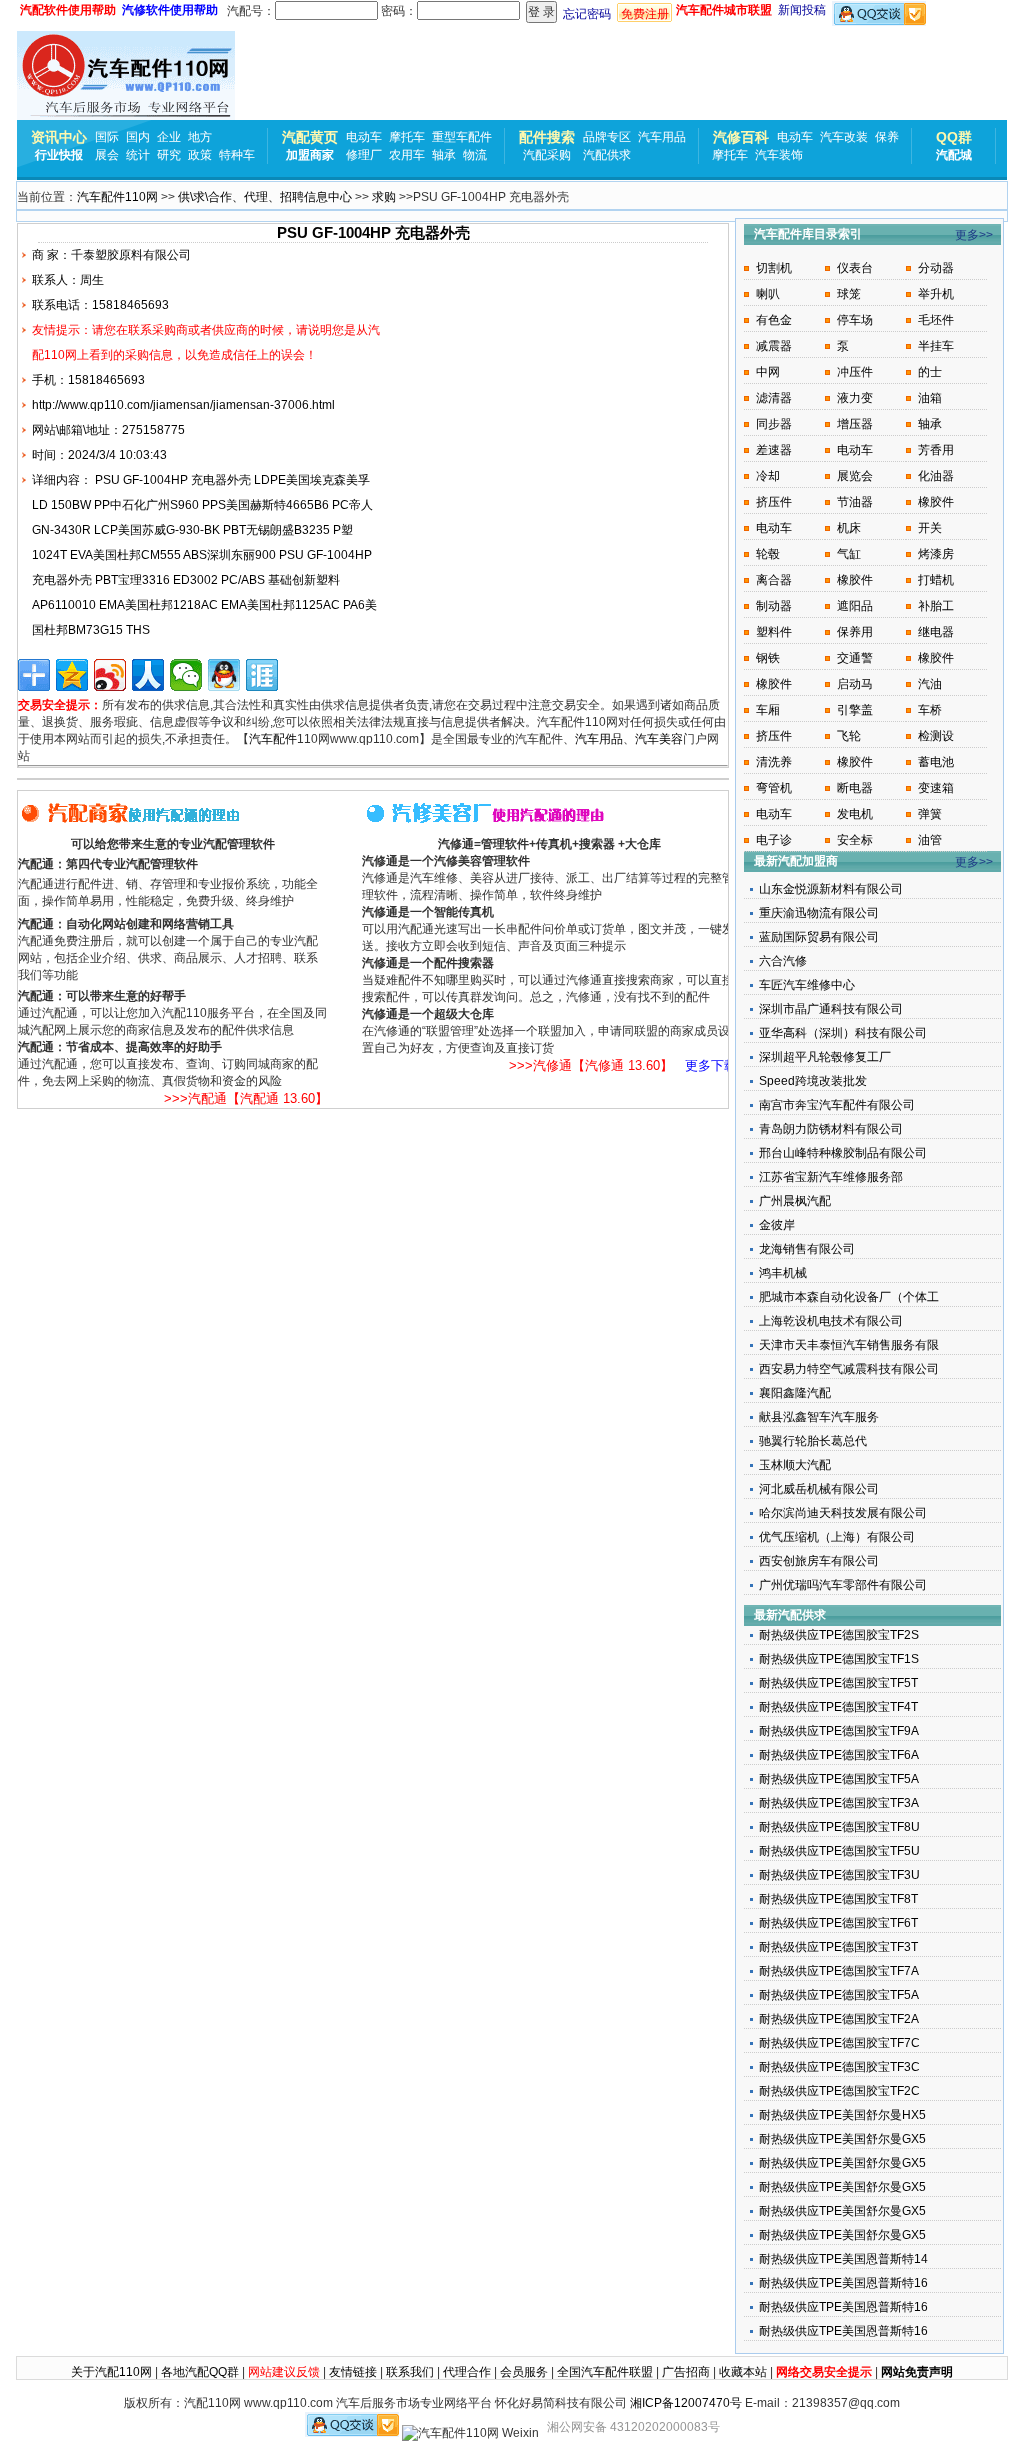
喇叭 (768, 294)
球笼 (849, 294)
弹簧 (930, 814)
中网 (768, 372)
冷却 (768, 476)
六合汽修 (783, 961)
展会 (107, 155)
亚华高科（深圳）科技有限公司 (843, 1033)
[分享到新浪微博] (110, 675)
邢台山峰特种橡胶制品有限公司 (843, 1153)
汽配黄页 (310, 137)
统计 (138, 155)
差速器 (774, 450)
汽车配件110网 (117, 197)
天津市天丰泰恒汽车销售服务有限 (849, 1345)
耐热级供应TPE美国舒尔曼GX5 (842, 2139)
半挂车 (936, 346)
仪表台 (855, 268)
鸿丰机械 (783, 1273)
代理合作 (467, 2372)
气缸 (849, 554)
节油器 (855, 502)
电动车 (364, 137)
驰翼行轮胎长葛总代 (813, 1441)
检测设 (936, 736)
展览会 (855, 476)
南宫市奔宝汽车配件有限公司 (837, 1105)
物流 (475, 155)
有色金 (774, 320)
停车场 (855, 320)
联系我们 (410, 2372)
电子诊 (774, 840)
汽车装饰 (779, 155)
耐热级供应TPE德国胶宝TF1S (839, 1659)
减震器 (774, 346)
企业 (169, 137)
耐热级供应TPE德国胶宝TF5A (839, 1779)
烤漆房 (936, 554)
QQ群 (954, 137)
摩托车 (407, 137)
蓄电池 (936, 762)
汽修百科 (741, 137)
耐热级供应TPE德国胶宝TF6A (839, 1755)
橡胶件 (936, 502)
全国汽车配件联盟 (605, 2372)
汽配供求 (607, 155)
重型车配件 (462, 137)
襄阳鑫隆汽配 (795, 1393)
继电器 (936, 632)
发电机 (855, 814)
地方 (200, 137)
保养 (887, 137)
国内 (138, 137)
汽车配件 (273, 739)
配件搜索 (547, 137)
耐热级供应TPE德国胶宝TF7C (839, 2043)
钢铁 (768, 658)
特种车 (237, 155)
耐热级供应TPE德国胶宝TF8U (839, 1827)
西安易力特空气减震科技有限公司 (849, 1369)
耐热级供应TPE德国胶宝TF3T (838, 1947)
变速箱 (936, 788)
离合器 (774, 580)
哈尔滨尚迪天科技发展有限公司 (843, 1513)
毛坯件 (936, 320)
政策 (200, 155)
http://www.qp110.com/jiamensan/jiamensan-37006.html (183, 405)
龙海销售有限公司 (807, 1249)
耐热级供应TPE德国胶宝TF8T (838, 1899)
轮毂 (768, 554)
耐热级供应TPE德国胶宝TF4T (838, 1707)
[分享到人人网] (148, 675)
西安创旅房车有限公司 (819, 1561)
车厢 (768, 710)
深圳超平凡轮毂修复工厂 (825, 1057)
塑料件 (774, 632)
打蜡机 (936, 580)
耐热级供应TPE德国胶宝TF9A (839, 1731)
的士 (930, 372)
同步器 (774, 424)
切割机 (774, 268)
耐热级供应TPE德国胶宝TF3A (839, 1803)
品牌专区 (607, 137)
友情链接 (353, 2372)
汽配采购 (547, 155)
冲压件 (855, 372)
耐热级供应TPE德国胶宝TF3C (839, 2067)
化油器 (936, 476)
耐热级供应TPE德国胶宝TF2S (839, 1635)
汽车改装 (844, 137)
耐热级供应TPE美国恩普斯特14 (843, 2259)
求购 (384, 197)
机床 (849, 528)
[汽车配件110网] (126, 75)
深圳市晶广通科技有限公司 (831, 1009)
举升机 (936, 294)
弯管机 (774, 788)
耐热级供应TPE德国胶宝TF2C (839, 2091)
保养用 (855, 632)
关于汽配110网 (111, 2372)
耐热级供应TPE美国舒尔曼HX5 (842, 2115)
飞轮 (849, 736)
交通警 (855, 658)
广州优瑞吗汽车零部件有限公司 (843, 1585)
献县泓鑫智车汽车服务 (819, 1417)
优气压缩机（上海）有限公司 (837, 1537)
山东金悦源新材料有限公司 (831, 889)
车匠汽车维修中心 (807, 985)
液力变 (855, 398)
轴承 (444, 155)
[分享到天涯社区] (262, 675)
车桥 (930, 710)
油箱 (930, 398)
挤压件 (774, 502)
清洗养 (774, 762)
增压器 (855, 424)
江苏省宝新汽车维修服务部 (831, 1177)
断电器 (855, 788)
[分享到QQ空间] (72, 675)
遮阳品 (855, 606)
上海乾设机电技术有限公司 (831, 1321)
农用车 (407, 155)
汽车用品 (662, 137)
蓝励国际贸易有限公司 (819, 937)
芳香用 (936, 450)
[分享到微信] (186, 675)
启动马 (855, 684)
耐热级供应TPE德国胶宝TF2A (839, 2019)
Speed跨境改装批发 (813, 1081)
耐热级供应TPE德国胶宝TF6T (838, 1923)
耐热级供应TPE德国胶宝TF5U (839, 1851)
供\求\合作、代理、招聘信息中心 (265, 197)
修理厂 (364, 155)
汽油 (930, 684)
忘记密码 (587, 14)
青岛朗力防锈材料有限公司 (831, 1129)
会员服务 (524, 2372)
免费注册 (645, 14)
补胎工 (936, 606)
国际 (107, 137)
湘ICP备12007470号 (686, 2403)
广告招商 (686, 2372)
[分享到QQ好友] (224, 675)
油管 (930, 840)
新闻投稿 (802, 10)
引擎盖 (855, 710)
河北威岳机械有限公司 (819, 1489)
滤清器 (774, 398)
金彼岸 (777, 1225)
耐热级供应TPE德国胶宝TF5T (838, 1683)
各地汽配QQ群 (200, 2372)
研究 (169, 155)
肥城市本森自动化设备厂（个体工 (849, 1297)
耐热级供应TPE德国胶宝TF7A (839, 1971)
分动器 (936, 268)
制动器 (774, 606)
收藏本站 (743, 2372)
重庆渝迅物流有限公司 (819, 913)
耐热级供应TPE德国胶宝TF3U (839, 1875)
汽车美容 (659, 739)
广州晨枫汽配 (795, 1201)
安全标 (855, 840)
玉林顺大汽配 (795, 1465)
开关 (930, 528)
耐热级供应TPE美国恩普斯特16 (843, 2283)
